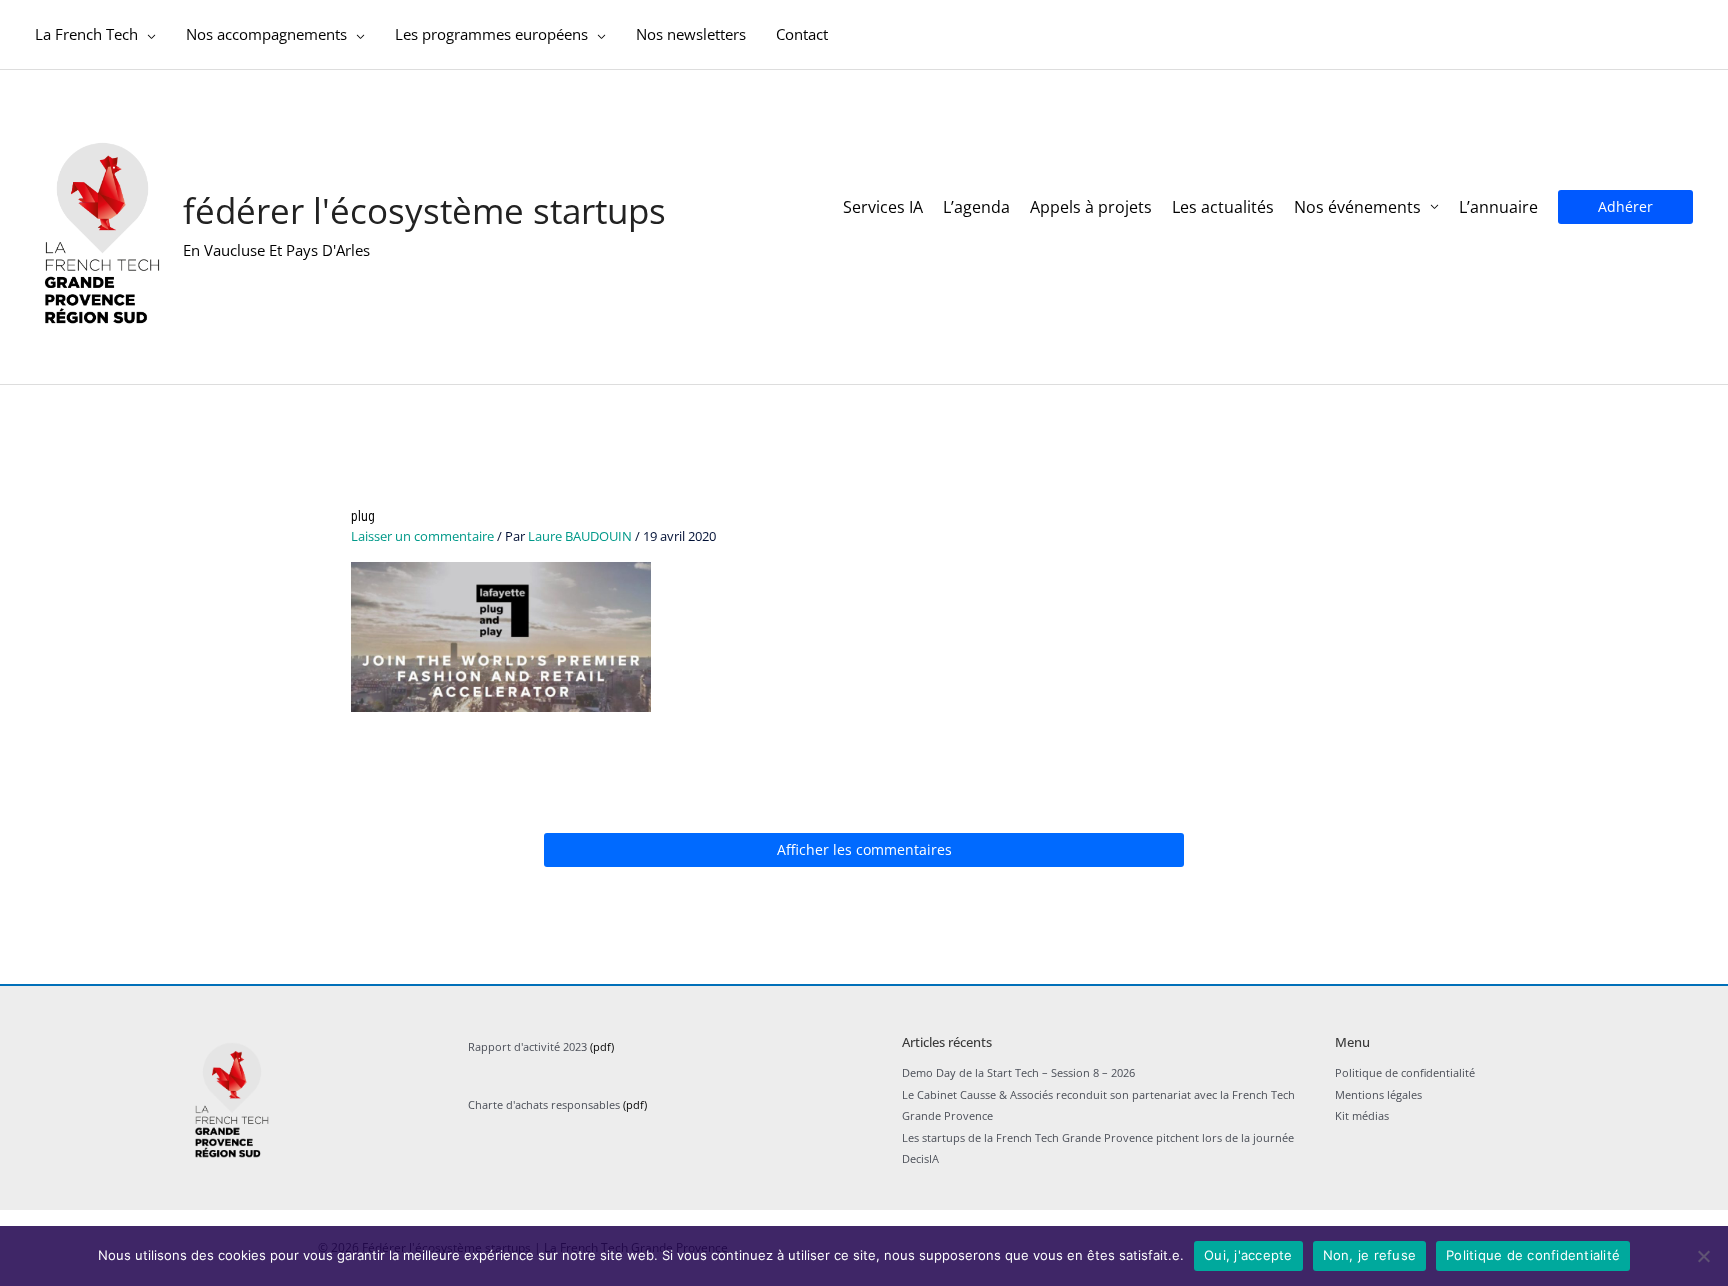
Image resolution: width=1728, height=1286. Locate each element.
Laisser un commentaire (422, 536)
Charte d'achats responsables (544, 1104)
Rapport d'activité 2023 (527, 1046)
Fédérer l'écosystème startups (424, 210)
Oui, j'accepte (1248, 1255)
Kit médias (1362, 1115)
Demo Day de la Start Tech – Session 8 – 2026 (1018, 1072)
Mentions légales (1378, 1094)
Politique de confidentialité (1405, 1072)
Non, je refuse (1370, 1255)
